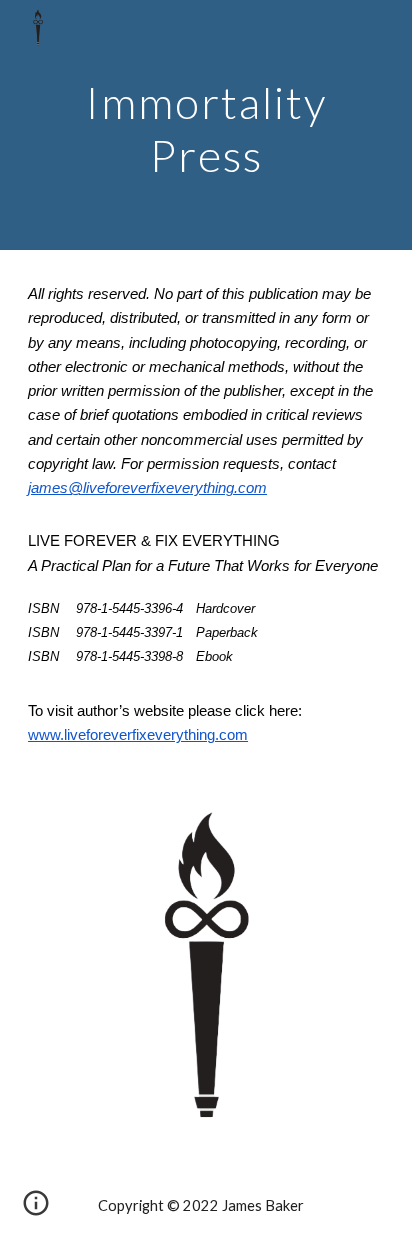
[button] (36, 1210)
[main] (206, 125)
